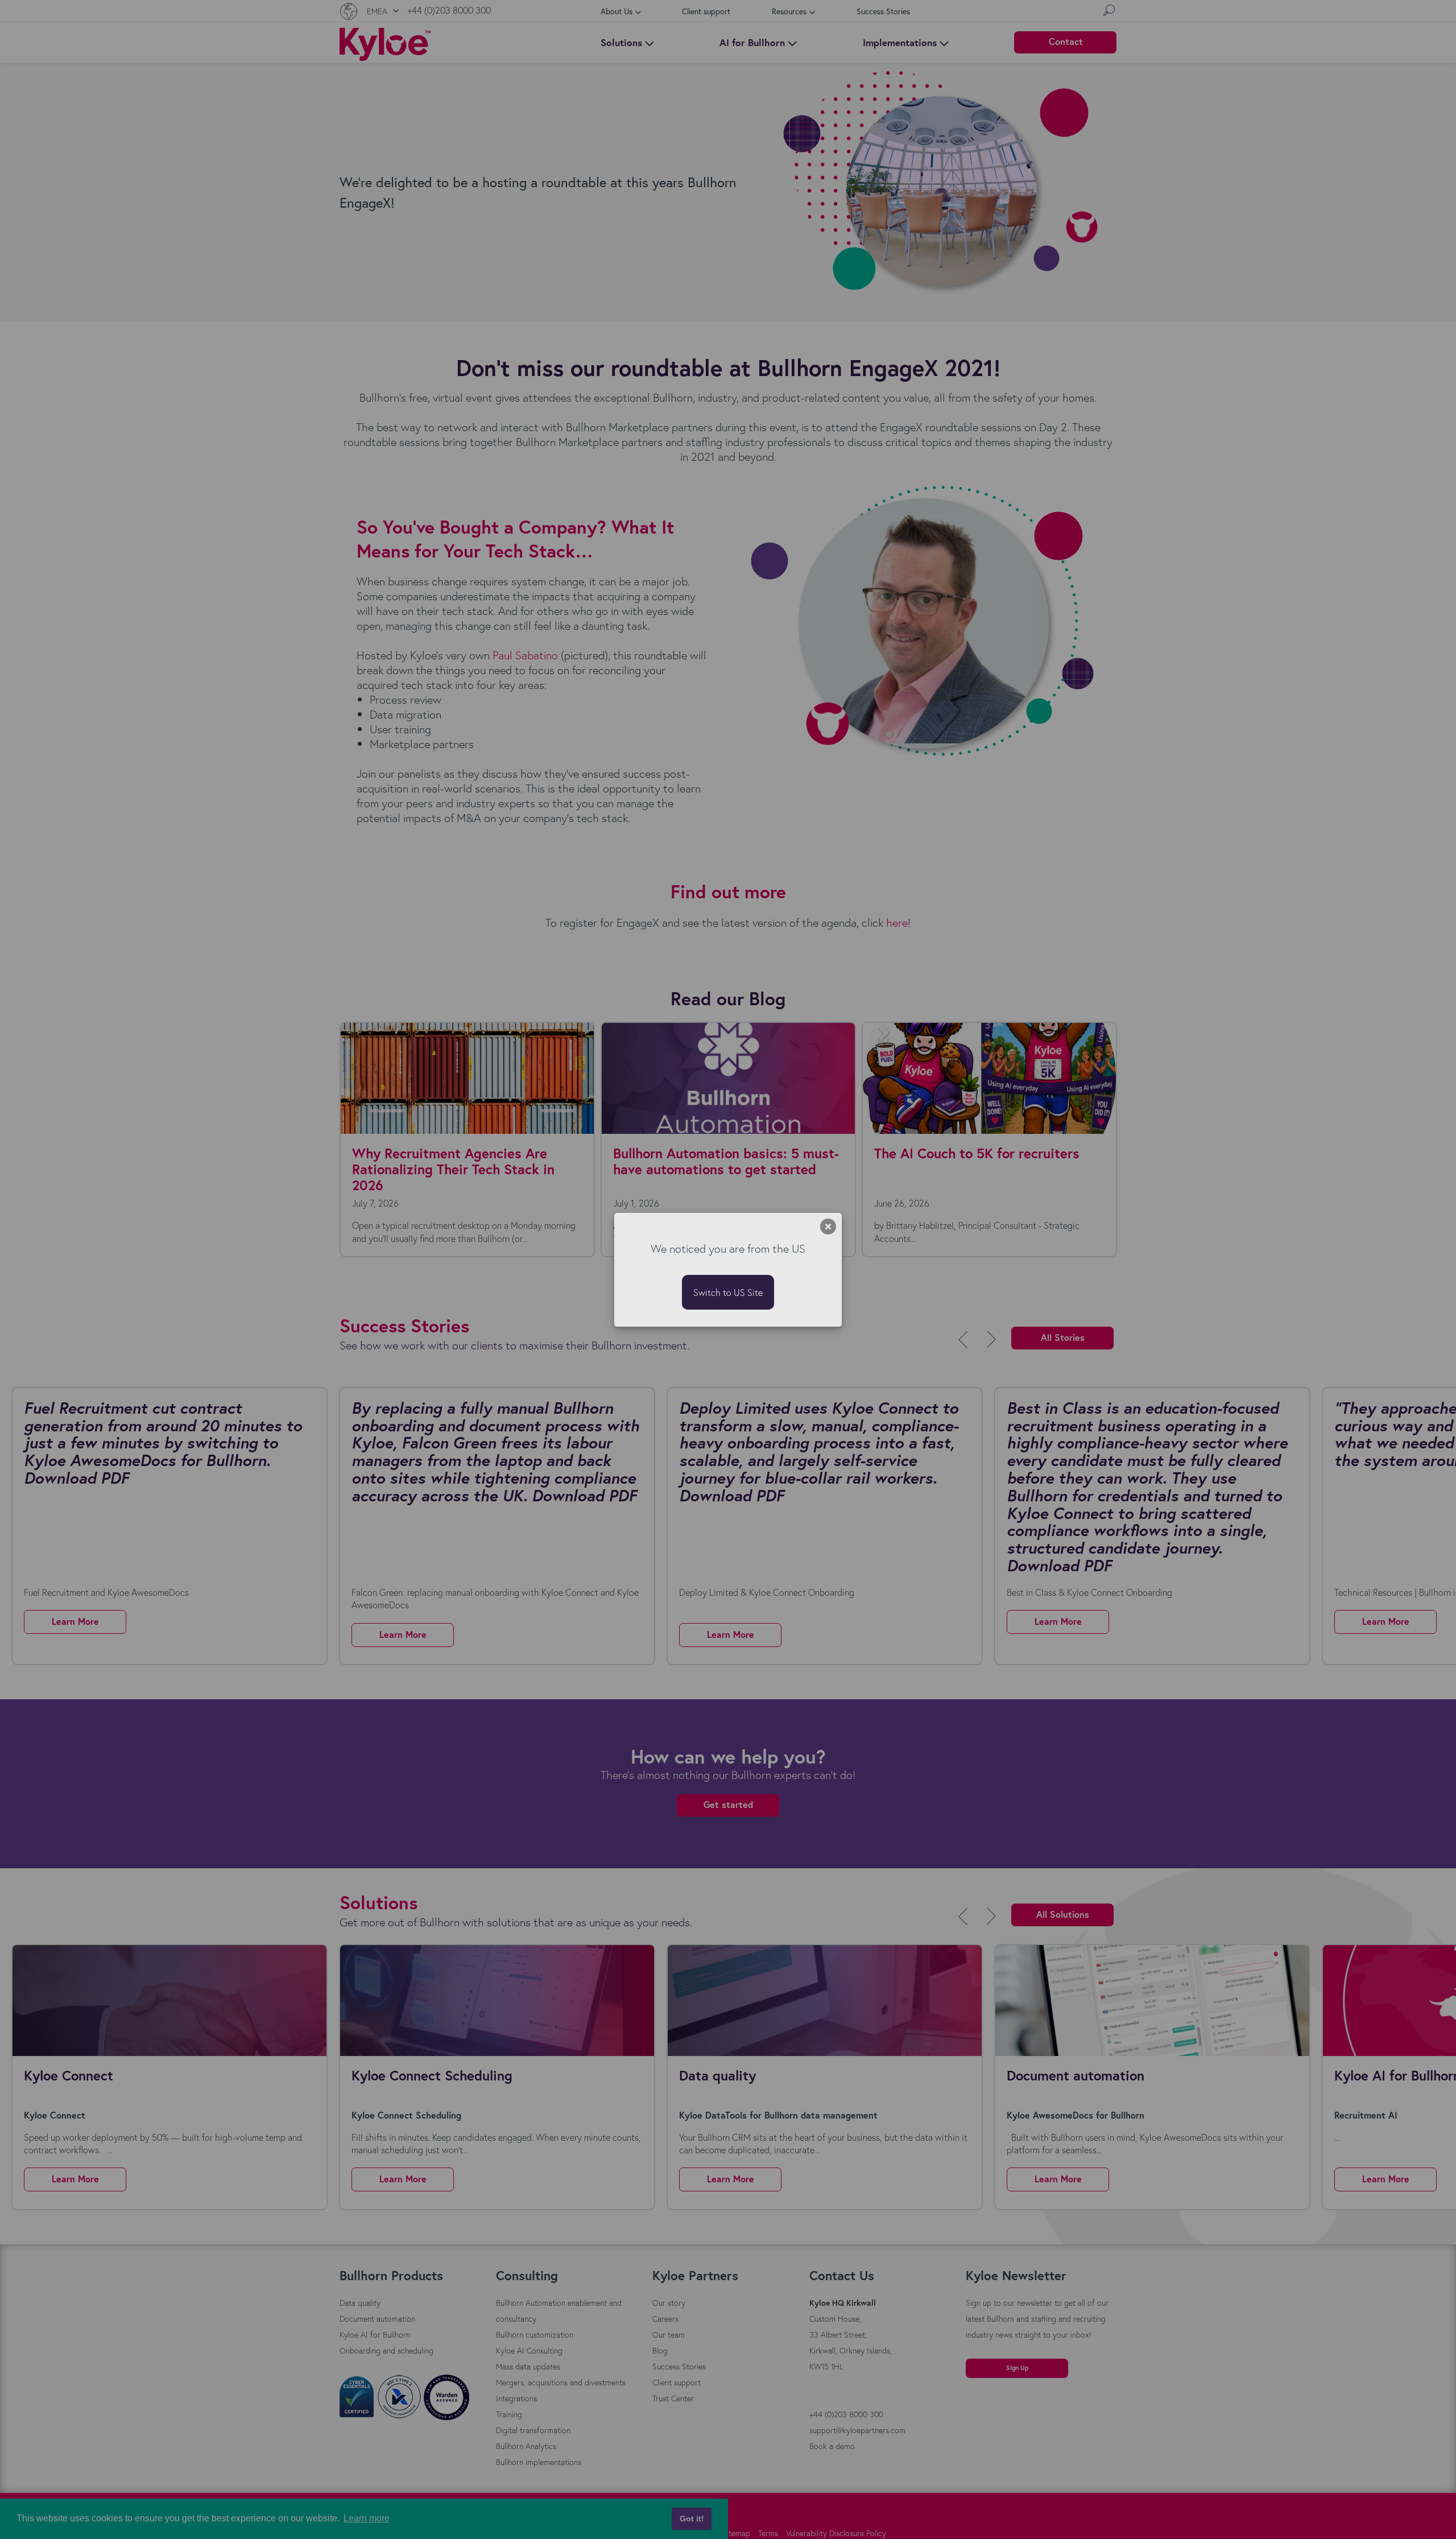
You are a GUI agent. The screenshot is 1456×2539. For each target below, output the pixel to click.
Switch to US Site (728, 1292)
